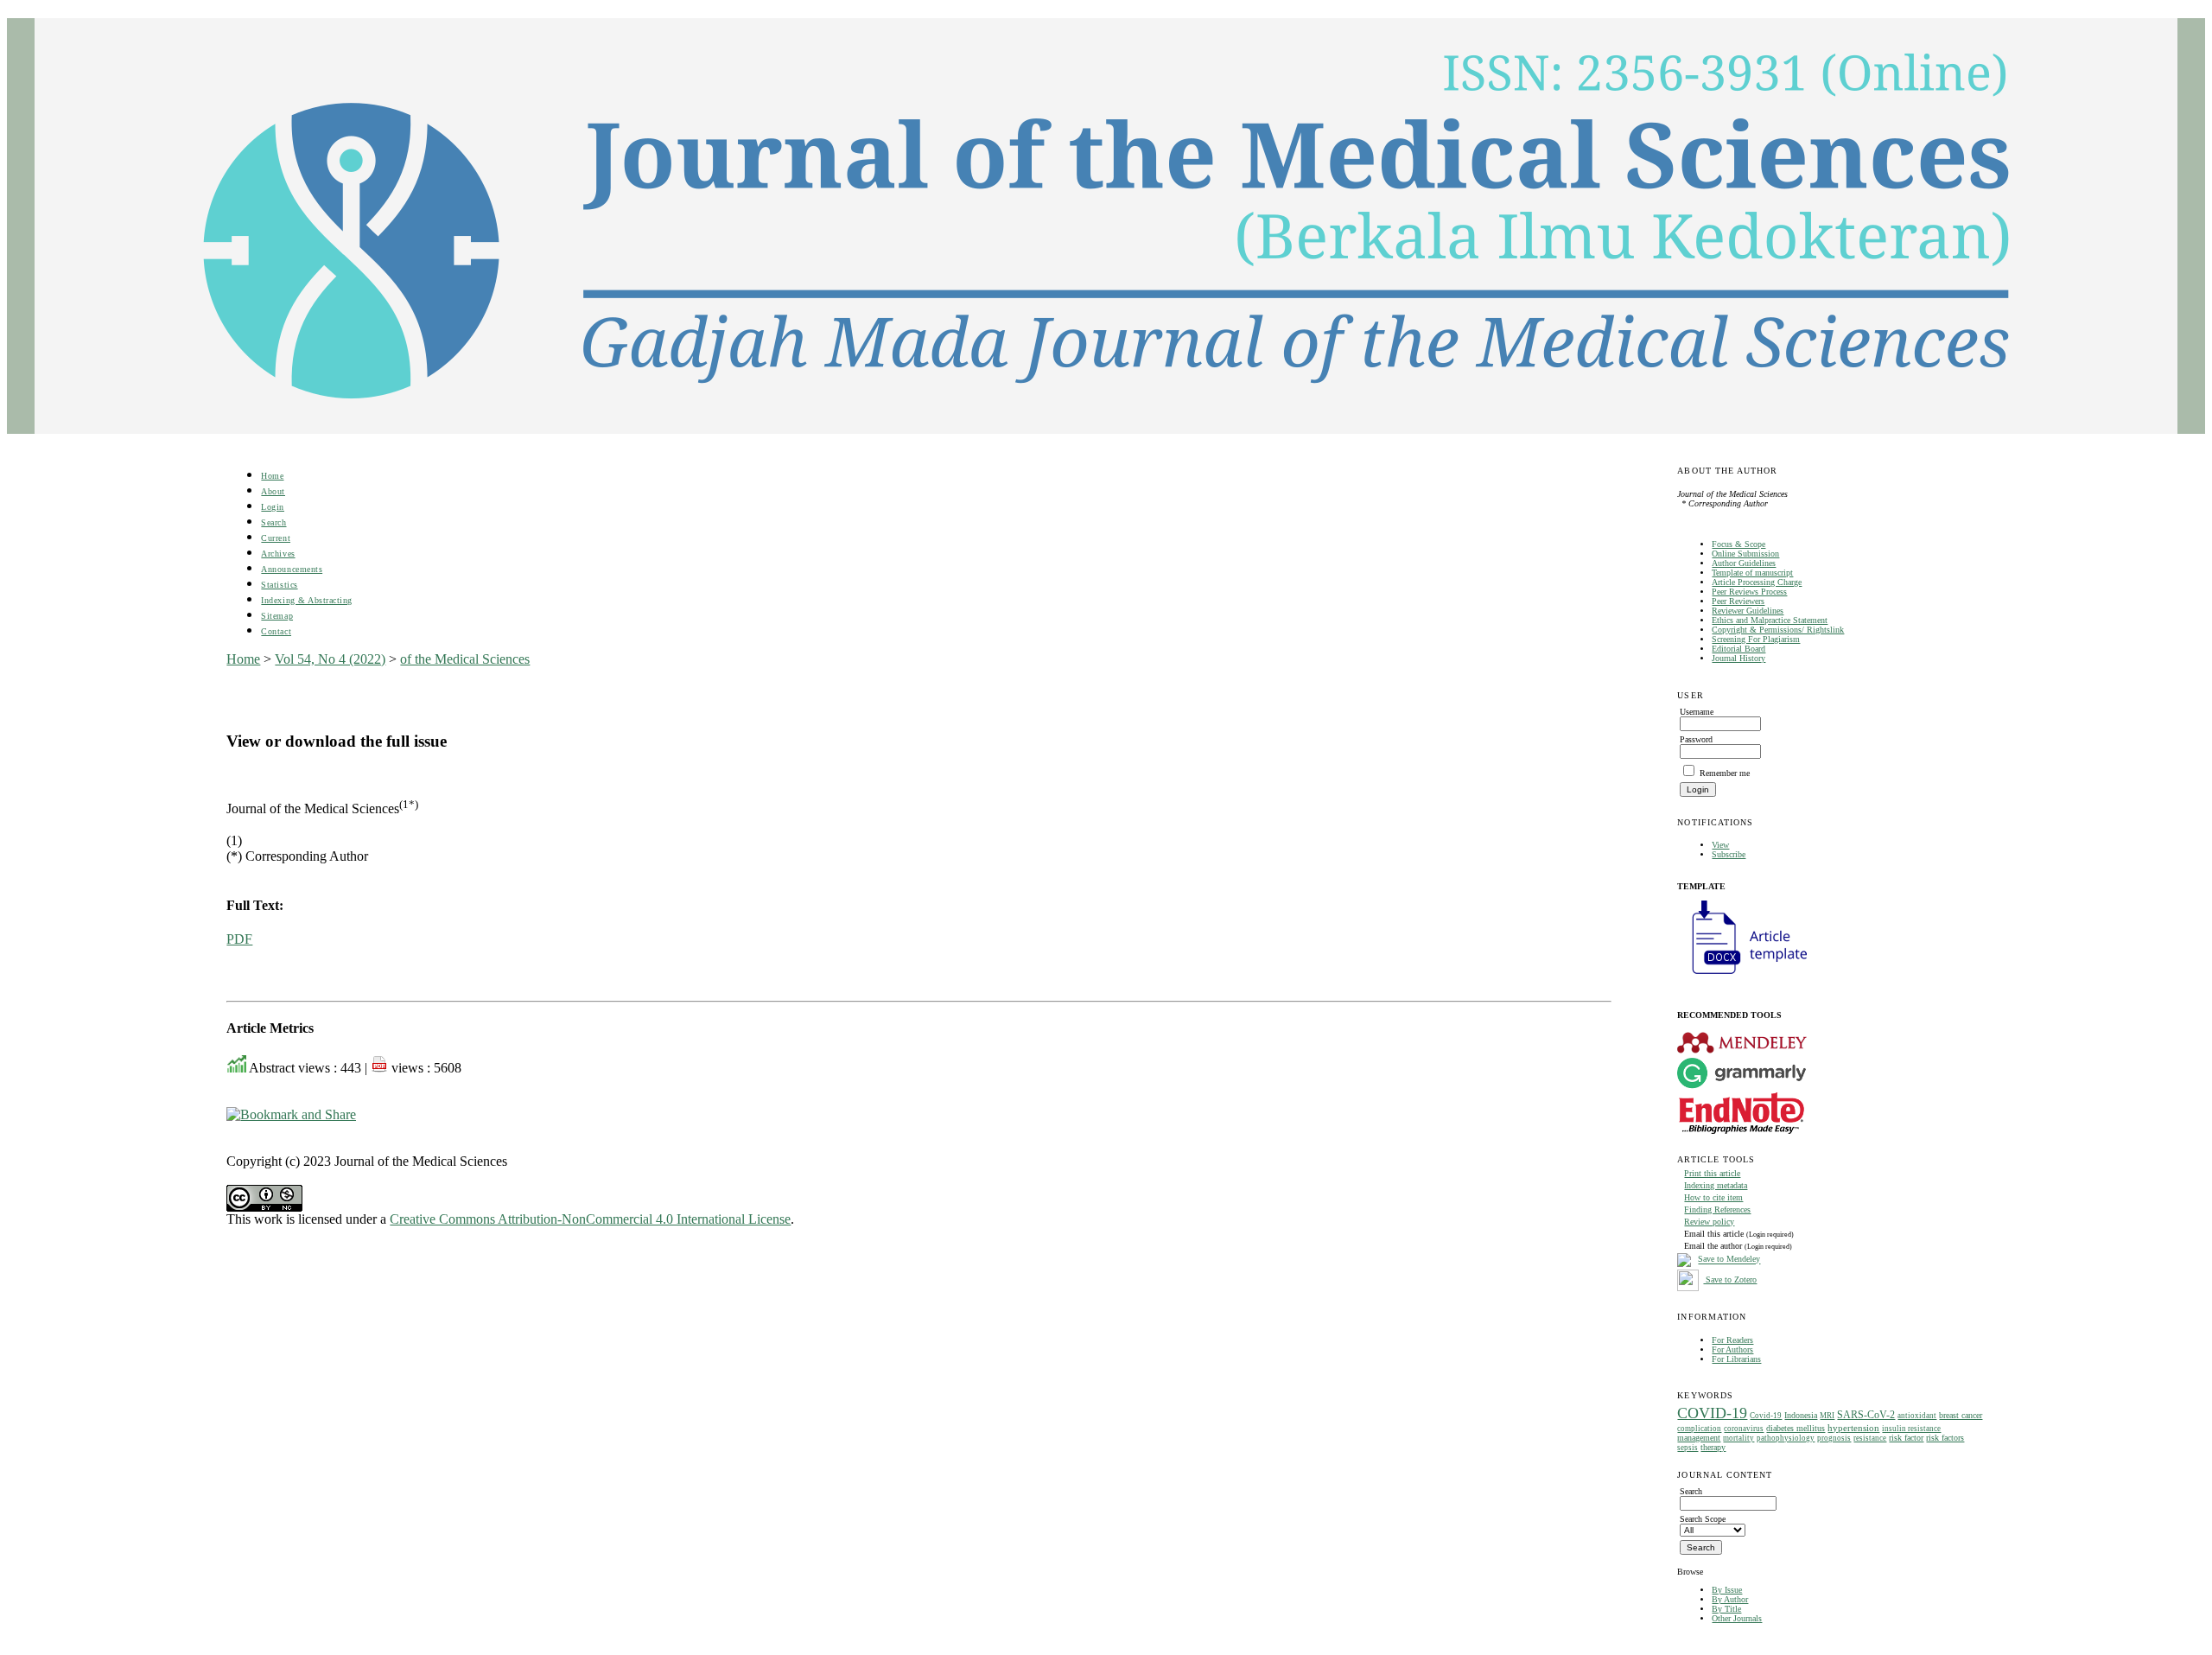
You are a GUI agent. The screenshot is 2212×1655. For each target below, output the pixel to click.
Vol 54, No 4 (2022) (330, 659)
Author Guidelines (1744, 563)
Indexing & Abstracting (306, 600)
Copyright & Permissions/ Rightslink (1778, 630)
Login (273, 507)
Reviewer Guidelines (1748, 611)
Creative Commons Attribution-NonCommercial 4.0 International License (590, 1219)
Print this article (1712, 1173)
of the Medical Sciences (465, 659)
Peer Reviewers (1738, 601)
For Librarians (1736, 1359)
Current (276, 538)
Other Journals (1737, 1618)
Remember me (1725, 773)
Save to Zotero (1730, 1279)
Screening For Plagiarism (1756, 639)
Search (273, 522)
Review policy (1709, 1222)
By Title (1726, 1609)
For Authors (1732, 1349)
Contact (276, 631)
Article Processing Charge (1757, 582)
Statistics (279, 585)
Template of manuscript (1752, 573)
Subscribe (1729, 854)
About (273, 491)
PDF (239, 939)
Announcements (292, 569)
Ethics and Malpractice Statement (1770, 620)
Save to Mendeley (1729, 1260)
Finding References (1717, 1209)
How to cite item (1713, 1197)
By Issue (1727, 1590)
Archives (278, 554)
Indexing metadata (1716, 1185)
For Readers (1732, 1340)
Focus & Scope (1738, 544)
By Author (1730, 1599)
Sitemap (277, 616)
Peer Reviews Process (1749, 592)
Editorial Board (1738, 649)
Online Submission (1745, 554)
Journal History (1738, 658)
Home (272, 476)
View (1720, 845)
